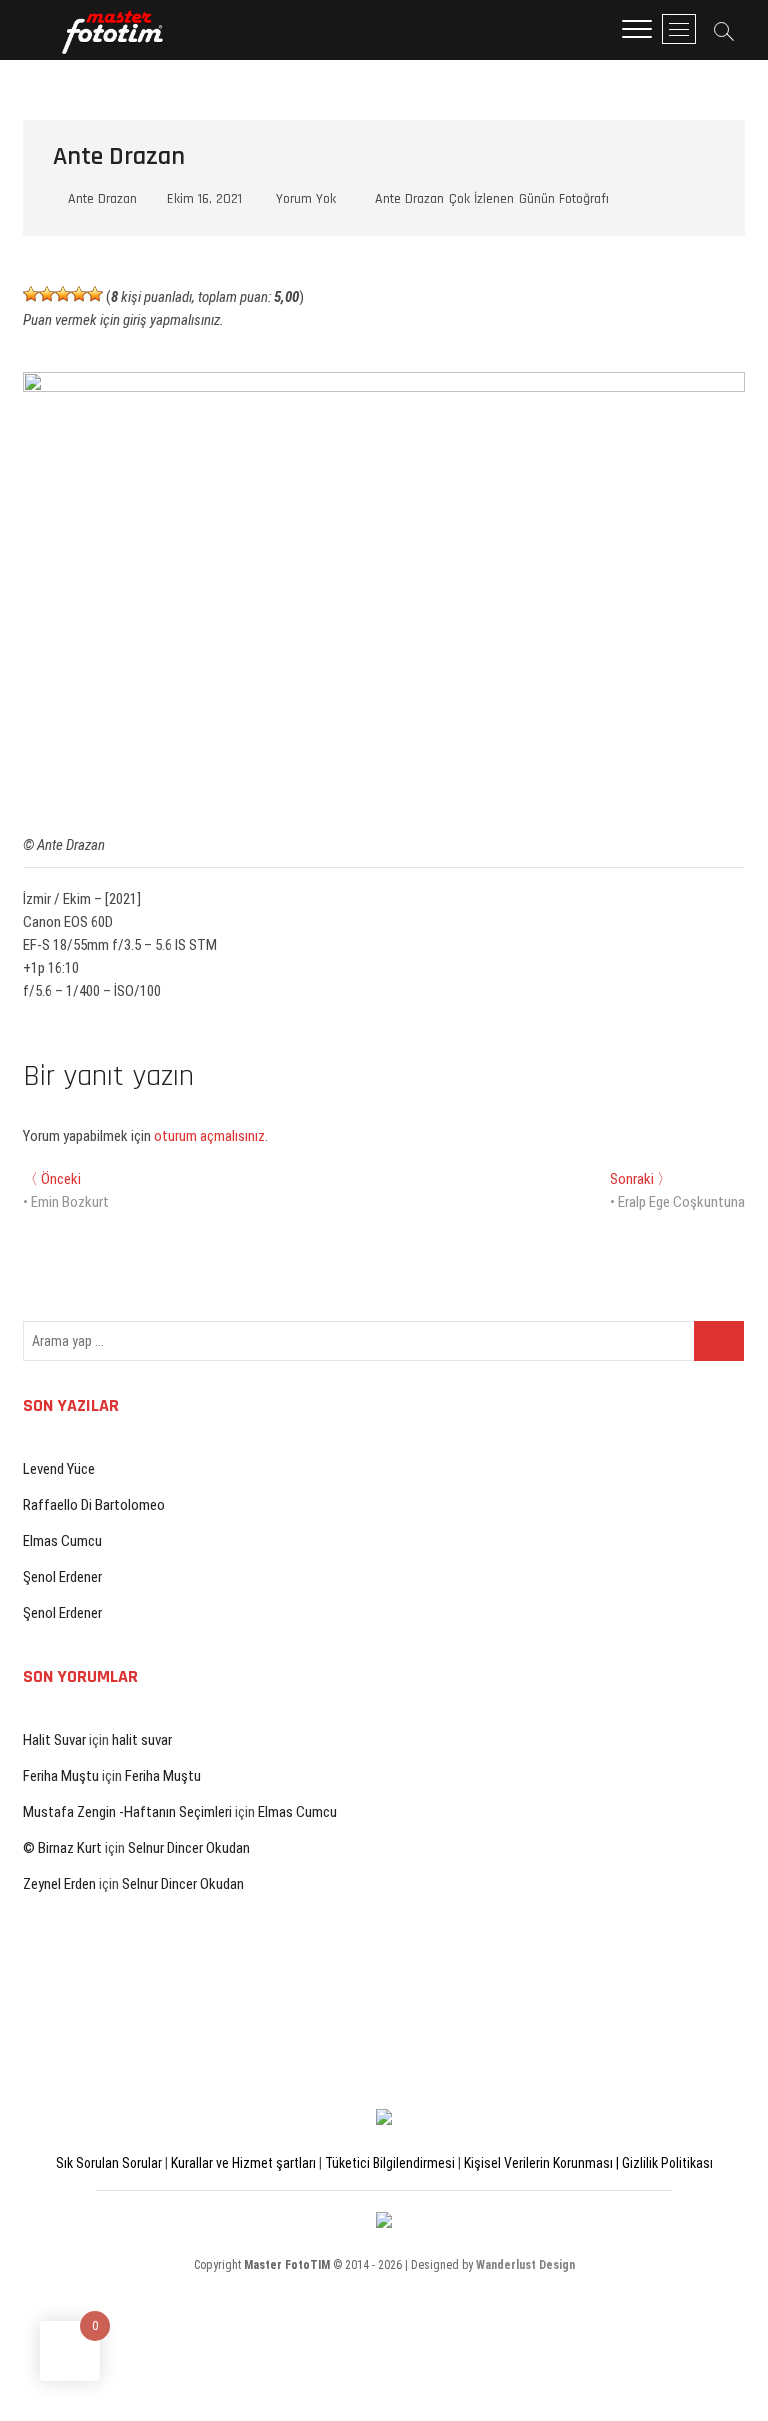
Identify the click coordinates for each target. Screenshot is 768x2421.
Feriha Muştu (61, 1776)
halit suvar (142, 1740)
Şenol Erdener (62, 1577)
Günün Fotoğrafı (564, 199)
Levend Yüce (59, 1469)
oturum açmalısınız (209, 1136)
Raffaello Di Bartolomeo (94, 1505)
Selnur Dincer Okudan (189, 1848)
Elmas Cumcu (62, 1541)
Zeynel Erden (59, 1884)
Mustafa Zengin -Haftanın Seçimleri (127, 1812)
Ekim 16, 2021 (202, 199)
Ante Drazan (100, 199)
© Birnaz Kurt (62, 1848)
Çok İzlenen (481, 199)
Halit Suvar (54, 1740)
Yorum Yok (304, 199)
